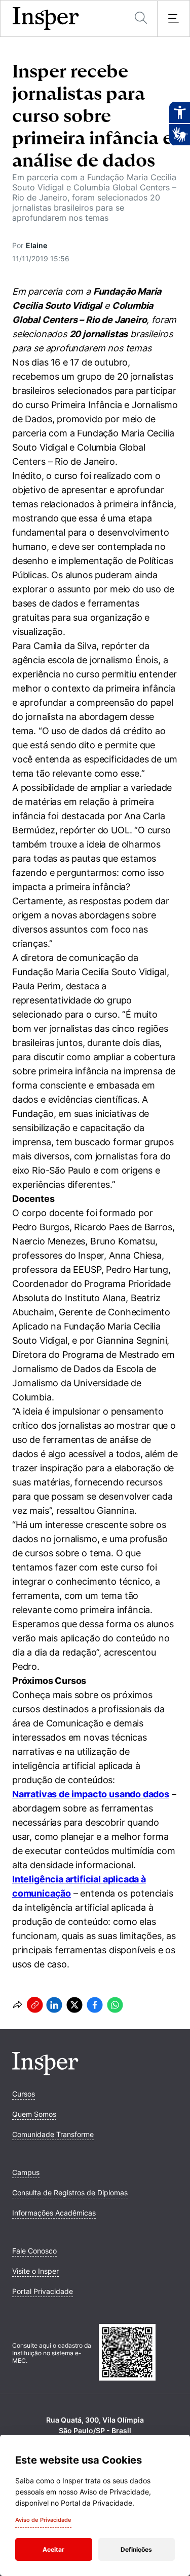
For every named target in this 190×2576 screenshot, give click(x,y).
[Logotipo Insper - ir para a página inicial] (46, 19)
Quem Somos (34, 2114)
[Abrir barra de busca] (141, 18)
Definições (136, 2549)
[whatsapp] (115, 2005)
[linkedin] (54, 2005)
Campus (26, 2172)
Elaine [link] (36, 245)
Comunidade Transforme (53, 2134)
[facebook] (95, 2005)
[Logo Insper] (45, 2072)
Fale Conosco (34, 2251)
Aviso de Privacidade (43, 2520)
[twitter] (74, 2005)
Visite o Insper (35, 2271)
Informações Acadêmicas (54, 2213)
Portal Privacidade (43, 2291)
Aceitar (53, 2549)
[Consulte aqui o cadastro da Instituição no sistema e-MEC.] (139, 2353)
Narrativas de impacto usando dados (91, 1794)
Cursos (24, 2094)
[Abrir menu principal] (173, 19)
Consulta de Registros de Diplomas (70, 2192)
